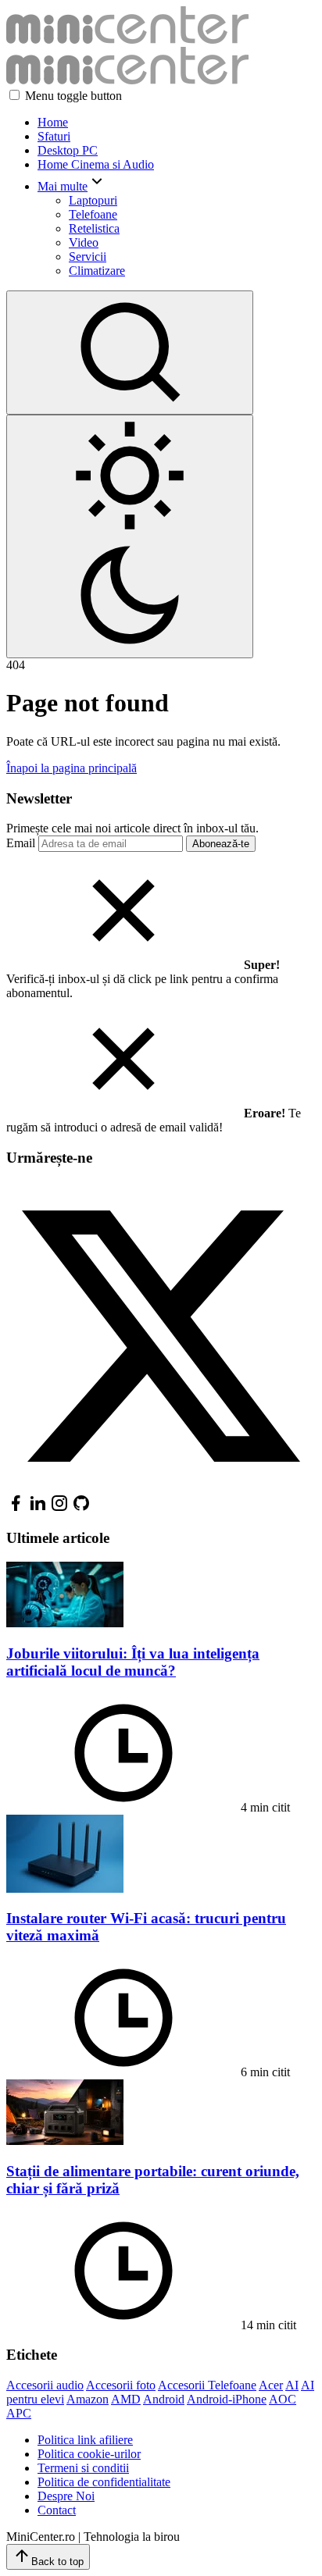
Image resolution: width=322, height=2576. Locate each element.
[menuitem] (177, 123)
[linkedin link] (38, 1508)
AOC (283, 2399)
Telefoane (93, 214)
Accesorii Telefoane (207, 2385)
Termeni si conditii (83, 2468)
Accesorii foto (121, 2385)
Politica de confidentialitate (104, 2482)
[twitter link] (161, 1486)
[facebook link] (16, 1508)
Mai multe (63, 186)
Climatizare (97, 271)
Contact (57, 2510)
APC (19, 2413)
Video (84, 242)
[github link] (81, 1508)
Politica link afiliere (85, 2440)
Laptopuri (93, 200)
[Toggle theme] (130, 536)
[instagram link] (59, 1508)
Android (164, 2399)
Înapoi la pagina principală (72, 768)
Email (21, 843)
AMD (126, 2399)
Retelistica (94, 228)
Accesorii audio (45, 2385)
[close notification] (123, 965)
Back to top (57, 2562)
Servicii (88, 257)
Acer (271, 2385)
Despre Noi (66, 2496)
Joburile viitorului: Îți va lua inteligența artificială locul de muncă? (133, 1662)
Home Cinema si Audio (96, 164)
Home (53, 122)
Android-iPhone (227, 2399)
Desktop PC (68, 150)
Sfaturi (54, 136)
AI (292, 2385)
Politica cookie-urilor (89, 2454)
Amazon (88, 2399)
